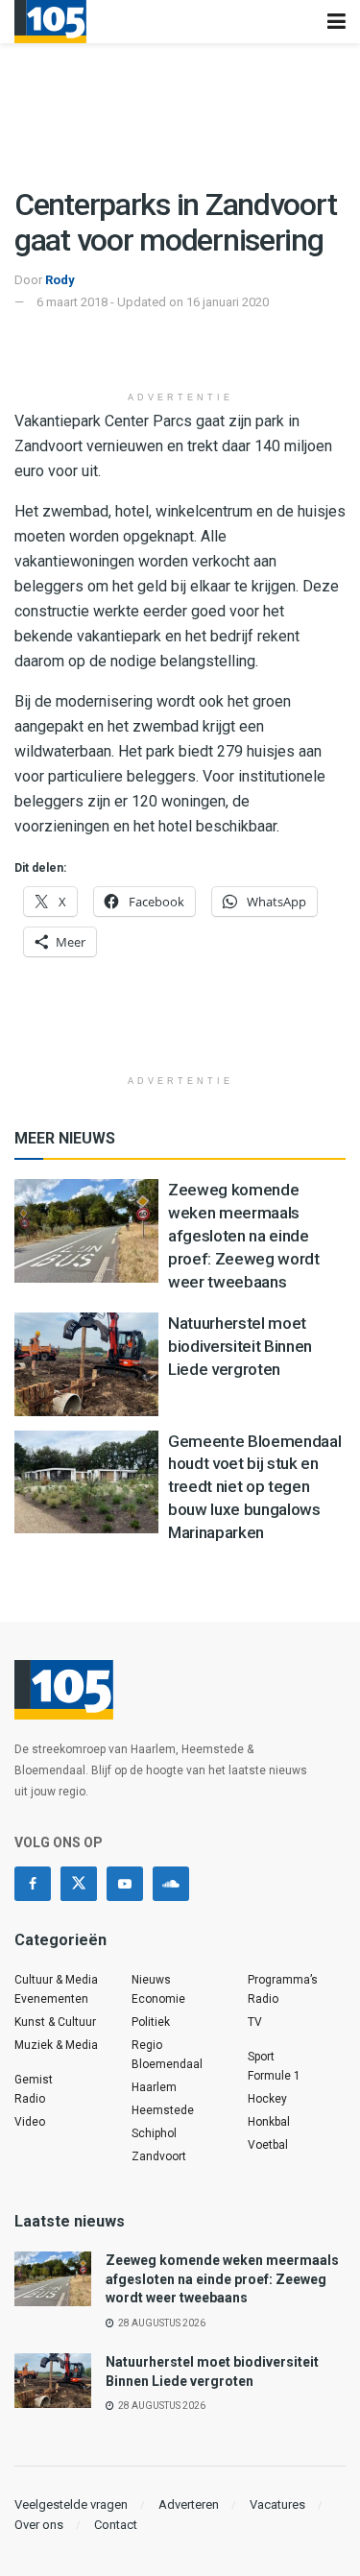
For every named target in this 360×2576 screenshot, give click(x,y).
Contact (116, 2525)
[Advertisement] (180, 351)
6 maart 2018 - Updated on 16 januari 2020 (153, 302)
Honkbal (269, 2122)
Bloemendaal (167, 2064)
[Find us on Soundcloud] (171, 1884)
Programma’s (283, 1980)
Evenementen (51, 1999)
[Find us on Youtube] (125, 1884)
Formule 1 (274, 2076)
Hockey (267, 2099)
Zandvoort (159, 2156)
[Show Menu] (336, 22)
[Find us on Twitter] (79, 1884)
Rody (60, 280)
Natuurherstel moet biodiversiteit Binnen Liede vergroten (240, 1346)
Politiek (151, 2022)
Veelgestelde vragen (71, 2504)
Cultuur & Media (56, 1980)
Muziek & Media (56, 2045)
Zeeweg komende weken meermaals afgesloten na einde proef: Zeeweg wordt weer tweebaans (244, 1235)
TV (255, 2022)
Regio (147, 2045)
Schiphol (154, 2133)
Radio (30, 2099)
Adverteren (189, 2504)
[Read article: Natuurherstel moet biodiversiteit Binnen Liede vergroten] (86, 1364)
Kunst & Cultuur (55, 2022)
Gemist (34, 2080)
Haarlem (154, 2087)
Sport (261, 2057)
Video (30, 2122)
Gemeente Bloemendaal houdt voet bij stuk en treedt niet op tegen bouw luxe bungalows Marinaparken (254, 1487)
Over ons (39, 2525)
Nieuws (151, 1980)
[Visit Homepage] (50, 22)
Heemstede (163, 2110)
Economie (158, 1999)
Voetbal (268, 2145)
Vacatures (277, 2504)
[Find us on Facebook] (33, 1884)
